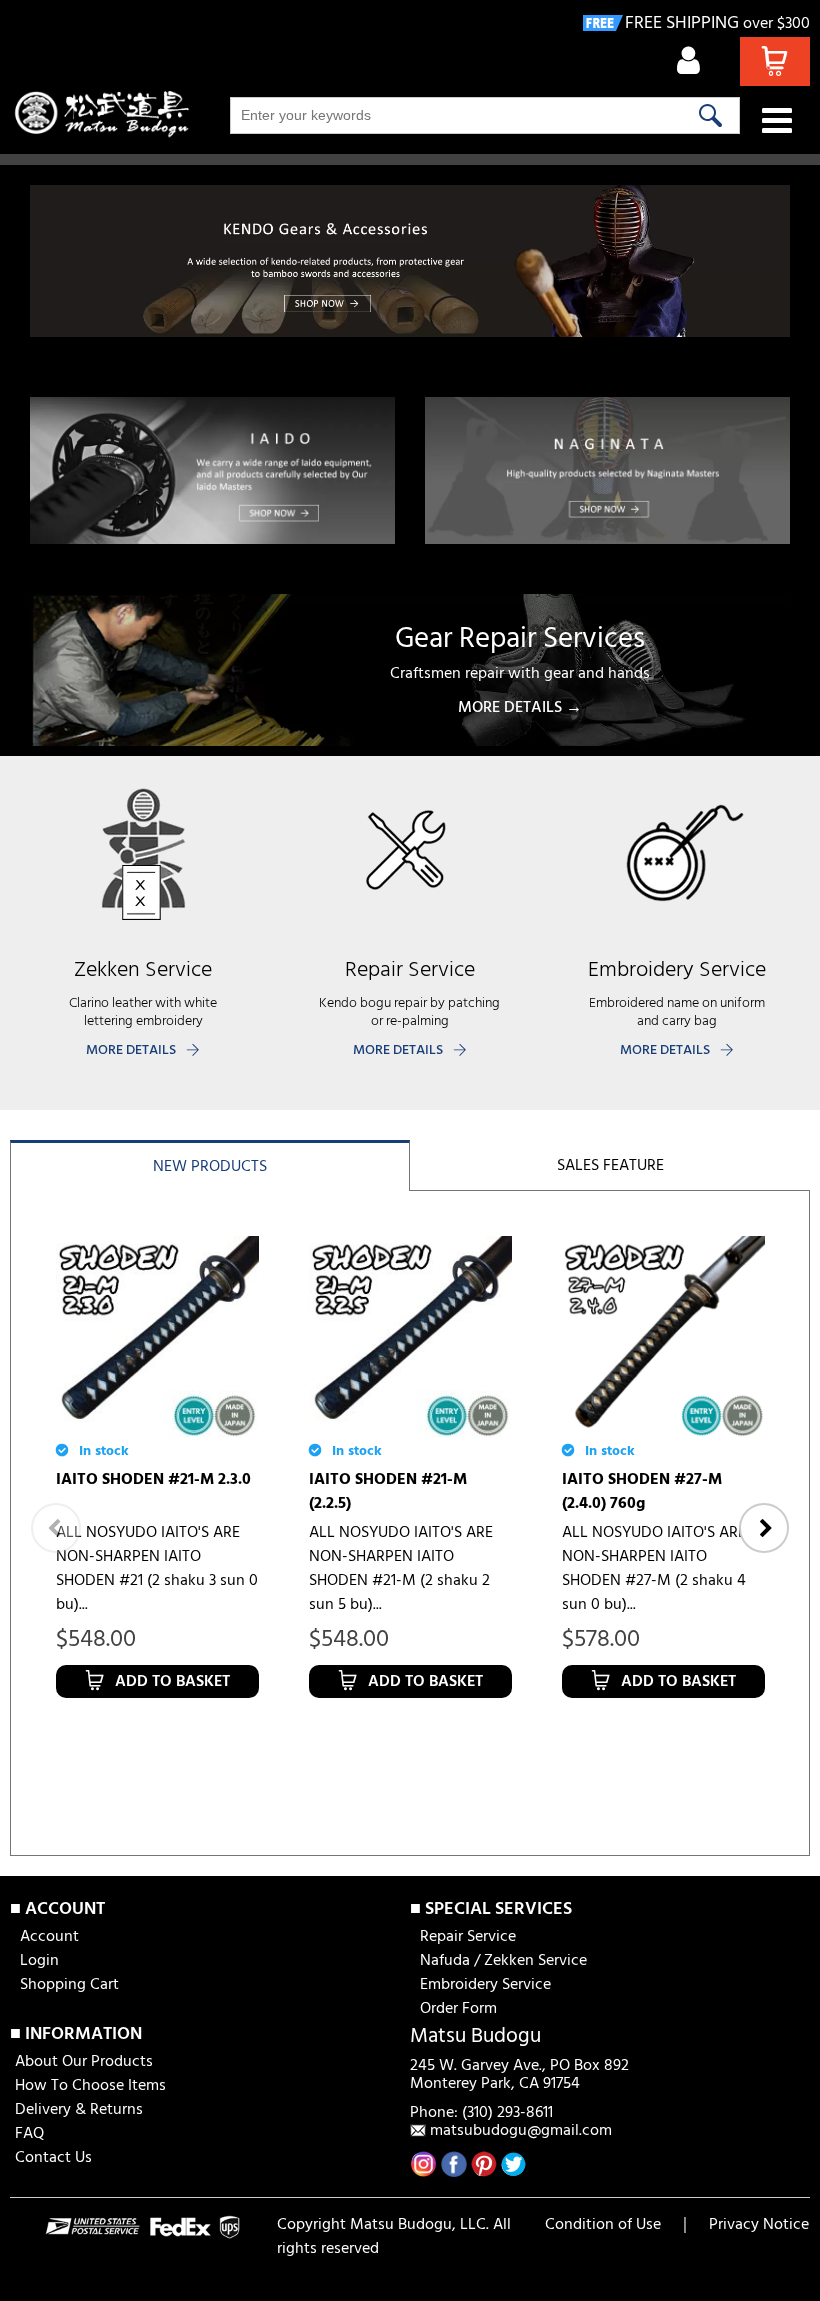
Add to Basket (172, 1682)
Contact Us (53, 2158)
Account (49, 1937)
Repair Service (468, 1937)
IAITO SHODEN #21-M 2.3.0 (153, 1480)
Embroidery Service (485, 1985)
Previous (56, 1528)
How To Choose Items (90, 2086)
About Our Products (84, 2062)
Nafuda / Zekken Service (503, 1961)
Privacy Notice (759, 2225)
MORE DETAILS (131, 1050)
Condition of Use (603, 2225)
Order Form (458, 2009)
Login (39, 1961)
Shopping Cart (69, 1985)
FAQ (29, 2134)
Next (764, 1528)
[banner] (410, 261)
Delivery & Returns (79, 2110)
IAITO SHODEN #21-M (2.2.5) (388, 1492)
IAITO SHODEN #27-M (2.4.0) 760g (642, 1492)
